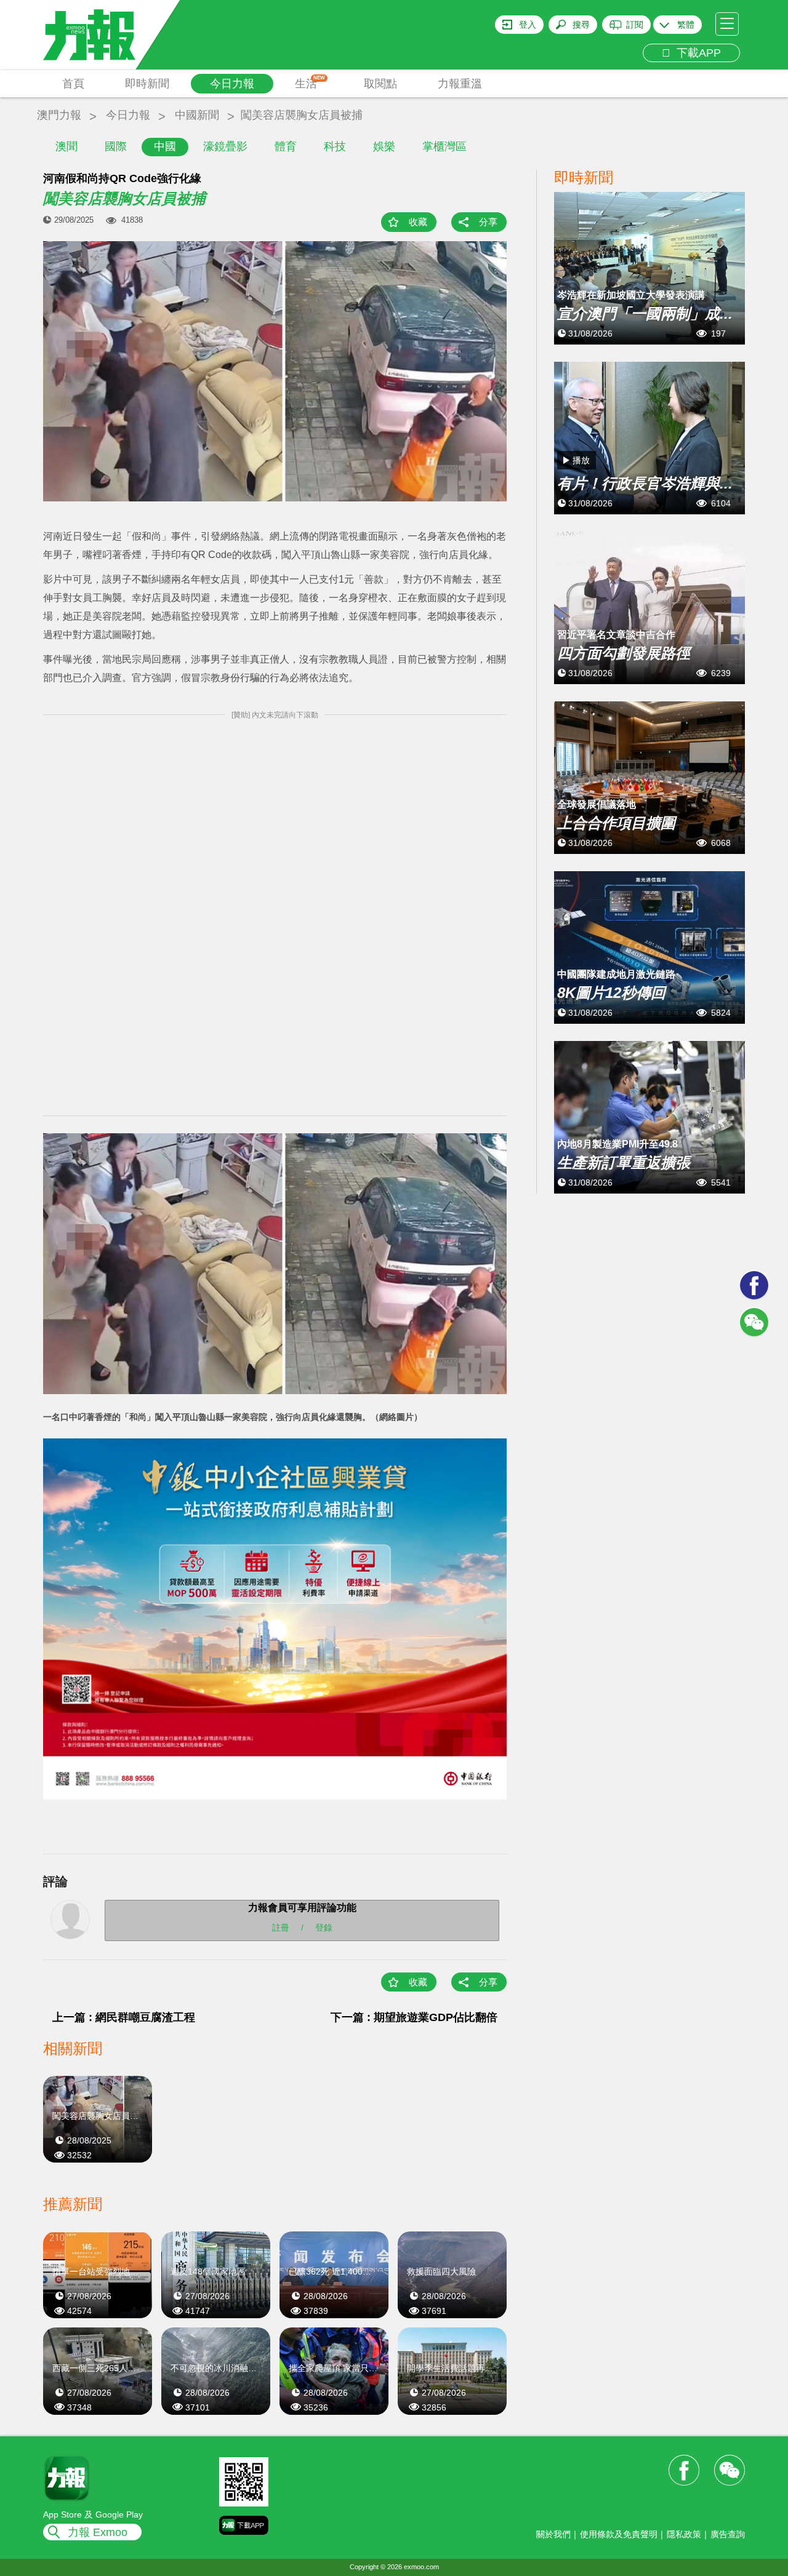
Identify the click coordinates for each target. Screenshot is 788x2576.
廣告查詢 (728, 2534)
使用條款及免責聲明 (619, 2534)
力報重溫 (460, 84)
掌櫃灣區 (444, 146)
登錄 (324, 1928)
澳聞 (66, 146)
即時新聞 (147, 84)
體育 (286, 146)
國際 (116, 146)
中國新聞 (197, 115)
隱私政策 (684, 2534)
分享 (488, 222)
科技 (335, 146)
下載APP (696, 53)
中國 (165, 146)
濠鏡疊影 (225, 146)
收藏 (418, 222)
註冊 (281, 1928)
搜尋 (581, 25)
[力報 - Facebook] (754, 1285)
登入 (528, 25)
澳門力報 (59, 115)
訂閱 (635, 25)
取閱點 (380, 84)
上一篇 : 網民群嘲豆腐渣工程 (124, 2017)
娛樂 (384, 146)
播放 (581, 460)
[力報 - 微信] (754, 1322)
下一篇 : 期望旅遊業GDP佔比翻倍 (414, 2017)
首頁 (73, 84)
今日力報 (232, 84)
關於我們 (553, 2534)
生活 (310, 82)
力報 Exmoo (98, 2532)
